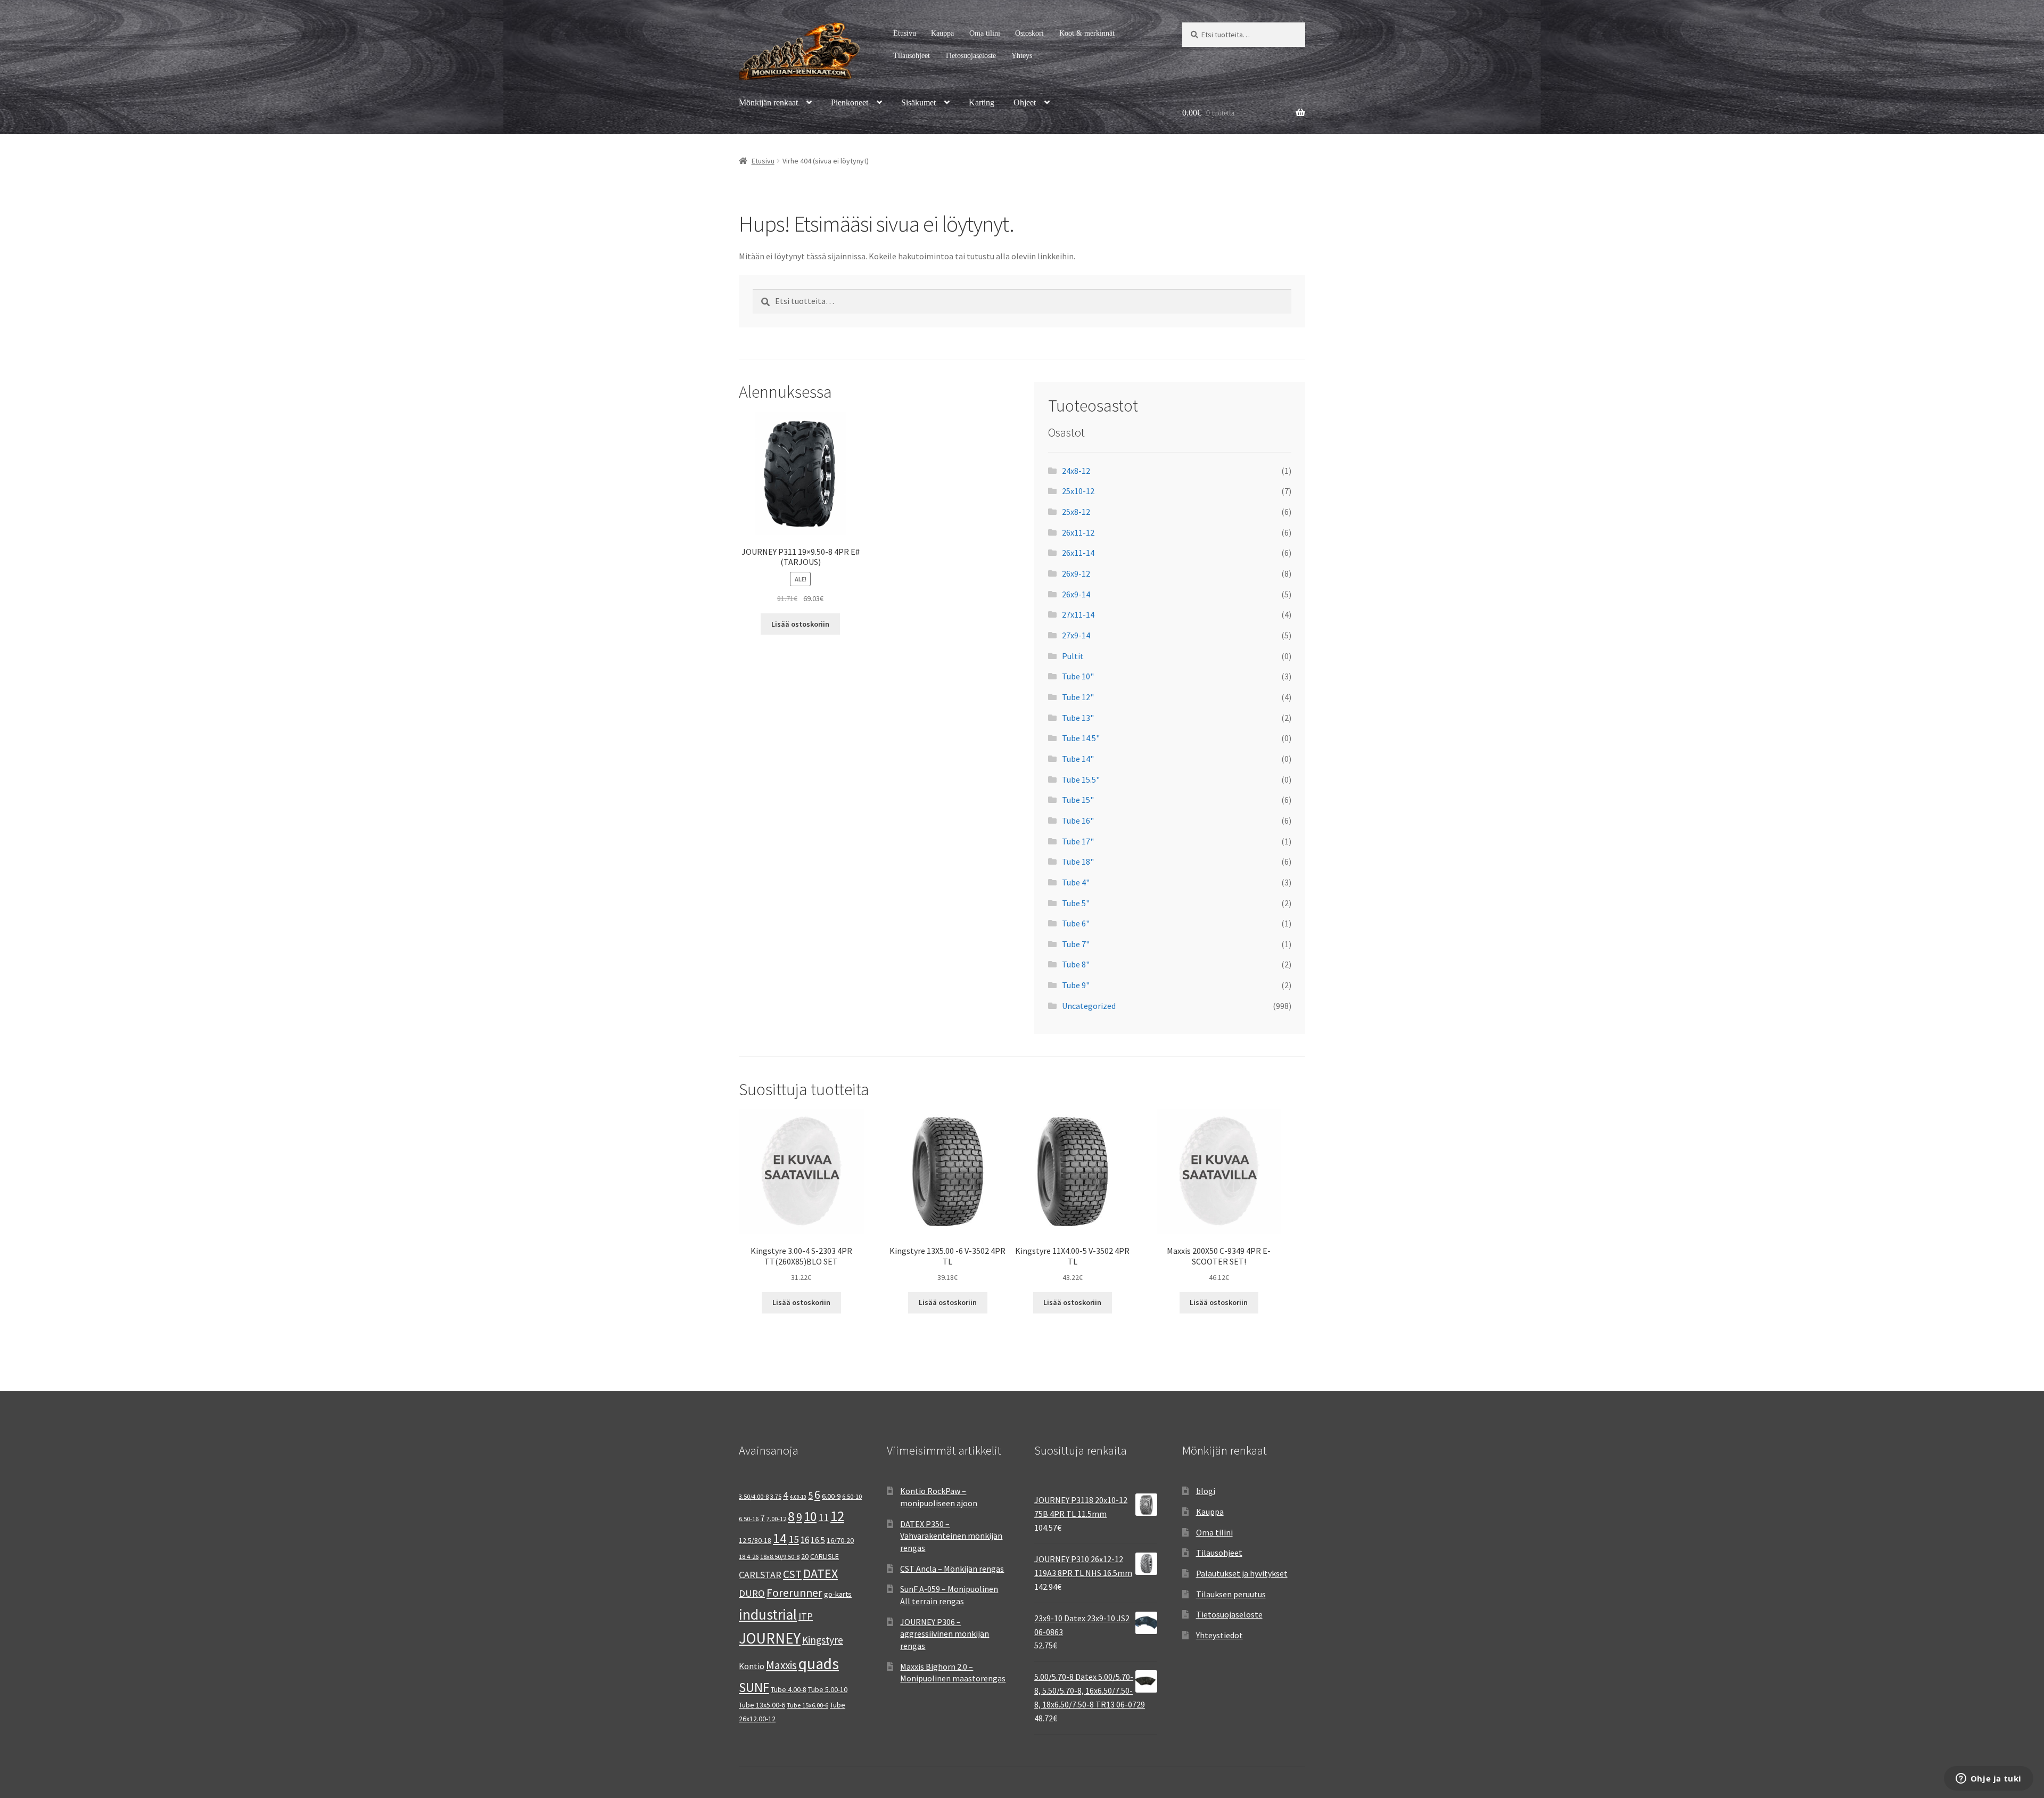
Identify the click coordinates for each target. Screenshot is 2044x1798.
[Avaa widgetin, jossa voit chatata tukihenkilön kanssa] (1988, 1779)
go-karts (838, 1594)
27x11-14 (1078, 614)
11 (823, 1517)
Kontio (752, 1666)
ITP (806, 1616)
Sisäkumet (918, 102)
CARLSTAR (760, 1575)
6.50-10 (852, 1496)
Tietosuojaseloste (970, 56)
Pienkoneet (850, 102)
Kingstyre (823, 1640)
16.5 (818, 1540)
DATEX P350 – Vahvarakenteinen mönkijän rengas (951, 1536)
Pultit (1073, 656)
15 (794, 1539)
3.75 (776, 1496)
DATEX (821, 1574)
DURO (752, 1593)
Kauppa (942, 33)
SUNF (754, 1687)
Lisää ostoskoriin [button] (800, 624)
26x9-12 (1076, 573)
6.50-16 (749, 1519)
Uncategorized (1089, 1006)
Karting (982, 102)
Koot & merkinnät (1087, 33)
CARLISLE (825, 1556)
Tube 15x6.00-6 (807, 1705)
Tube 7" (1076, 944)
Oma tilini (985, 33)
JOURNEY (770, 1638)
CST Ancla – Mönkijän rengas (952, 1569)
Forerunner (794, 1593)
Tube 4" (1076, 882)
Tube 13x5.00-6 (762, 1705)
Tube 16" (1078, 820)
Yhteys (1022, 56)
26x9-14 (1076, 594)
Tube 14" (1078, 759)
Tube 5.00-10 (828, 1689)
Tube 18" (1078, 861)
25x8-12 (1076, 512)
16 (805, 1540)
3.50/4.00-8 (754, 1496)
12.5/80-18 (755, 1540)
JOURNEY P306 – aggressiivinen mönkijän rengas (945, 1634)
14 (780, 1538)
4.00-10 (798, 1497)
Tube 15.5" (1081, 779)
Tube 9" (1076, 985)
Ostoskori (1029, 33)
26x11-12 (1078, 532)
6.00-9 (831, 1496)
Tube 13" (1078, 718)
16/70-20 (840, 1540)
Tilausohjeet (912, 56)
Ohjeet (1025, 102)
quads (819, 1664)
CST (792, 1574)
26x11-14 (1078, 553)
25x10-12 (1078, 491)
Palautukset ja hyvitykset (1242, 1573)
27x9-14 (1076, 635)
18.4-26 (749, 1557)
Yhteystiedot (1219, 1635)
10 (810, 1516)
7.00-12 (776, 1519)
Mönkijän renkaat (768, 102)
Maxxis (781, 1665)
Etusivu (905, 33)
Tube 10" (1078, 676)
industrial (768, 1614)
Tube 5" (1076, 903)
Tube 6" (1076, 923)
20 (805, 1556)
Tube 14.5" (1081, 738)
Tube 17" (1078, 841)
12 (837, 1516)
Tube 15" (1078, 800)
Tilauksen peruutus (1231, 1594)
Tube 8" (1076, 964)
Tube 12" (1078, 697)
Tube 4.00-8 (789, 1689)
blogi (1206, 1491)
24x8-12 (1076, 471)
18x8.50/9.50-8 (780, 1557)
